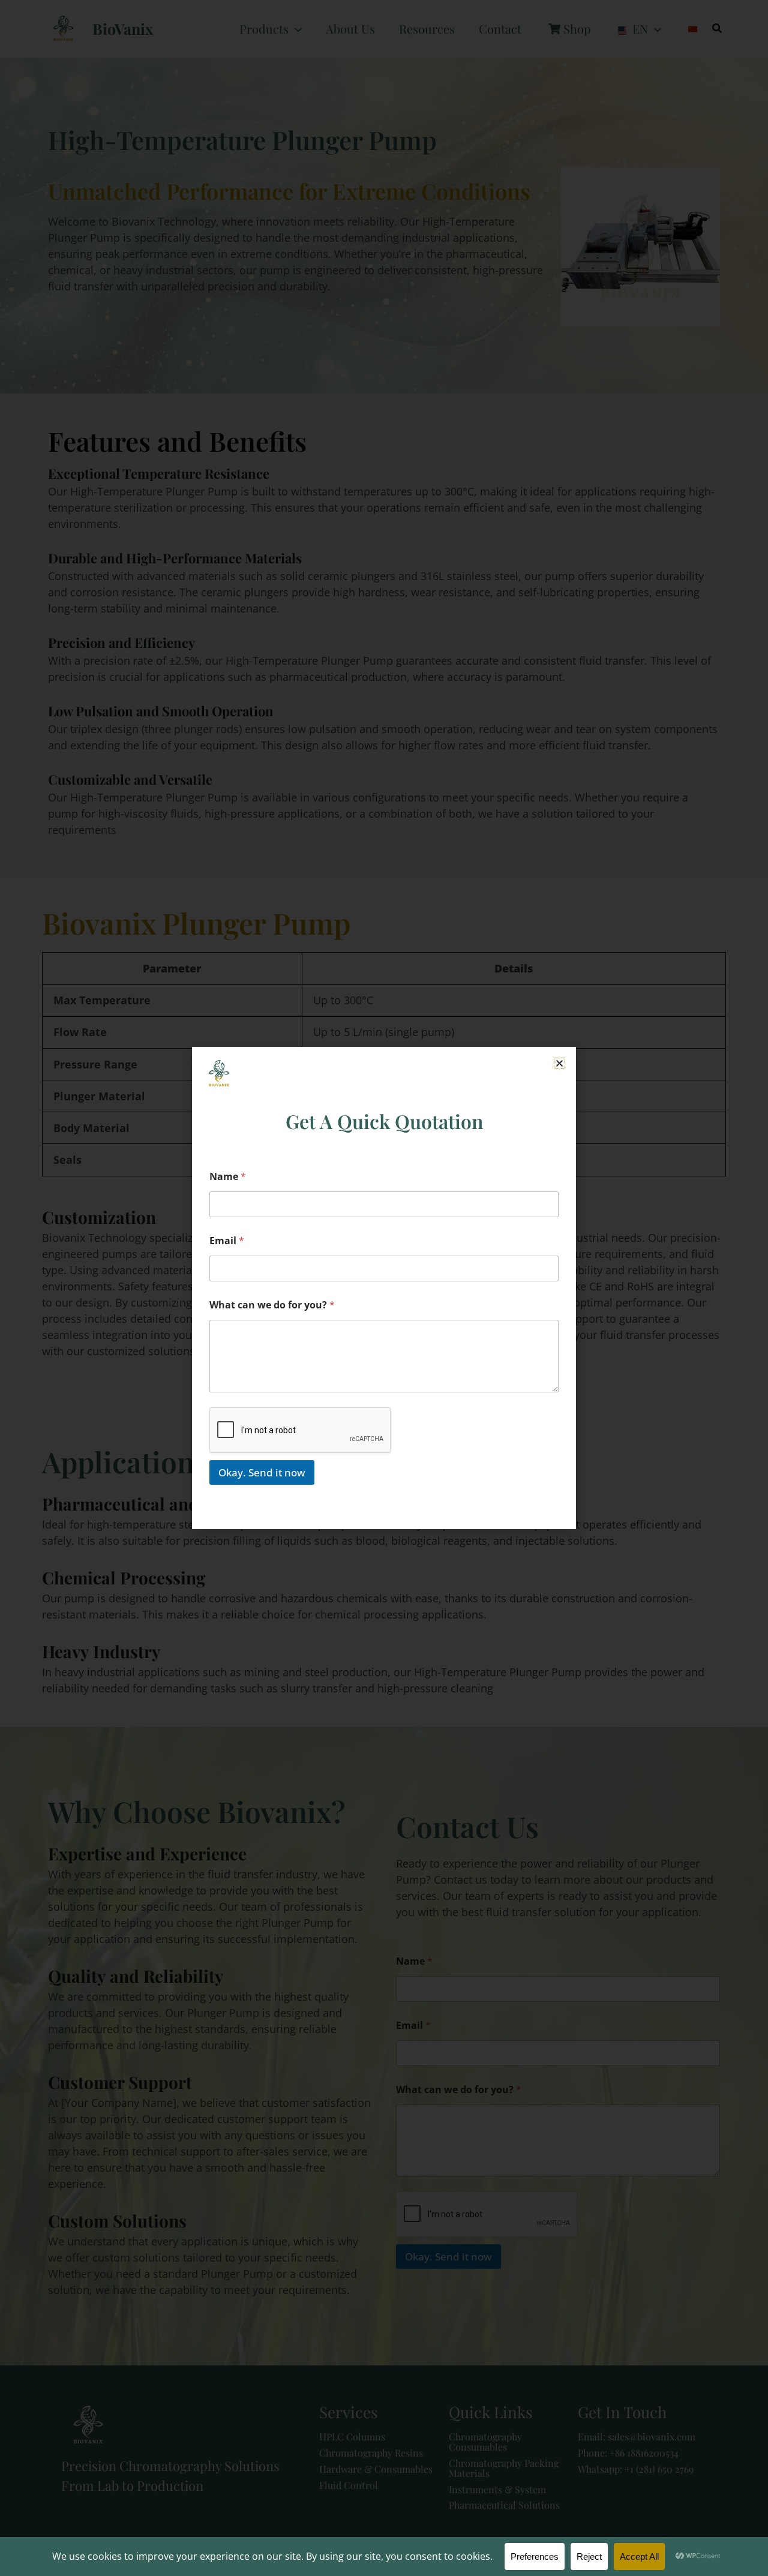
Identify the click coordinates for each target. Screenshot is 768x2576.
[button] (559, 1063)
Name (228, 1177)
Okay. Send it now (262, 1472)
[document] (384, 1288)
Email (227, 1241)
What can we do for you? (272, 1305)
